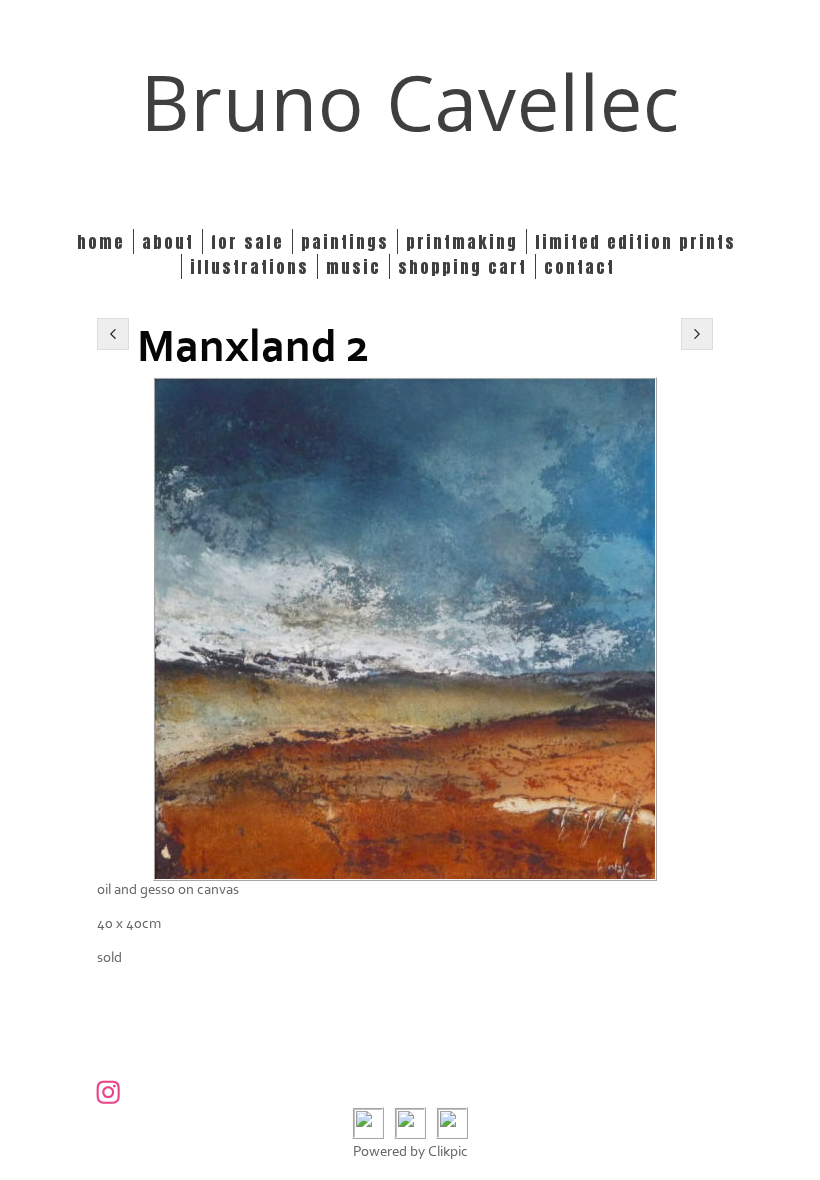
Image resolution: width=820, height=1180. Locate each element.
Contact (579, 266)
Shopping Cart (462, 266)
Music (353, 266)
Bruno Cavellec (410, 101)
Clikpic (448, 1151)
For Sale (247, 241)
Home (101, 241)
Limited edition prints (635, 241)
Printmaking (462, 241)
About (168, 241)
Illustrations (249, 266)
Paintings (345, 241)
